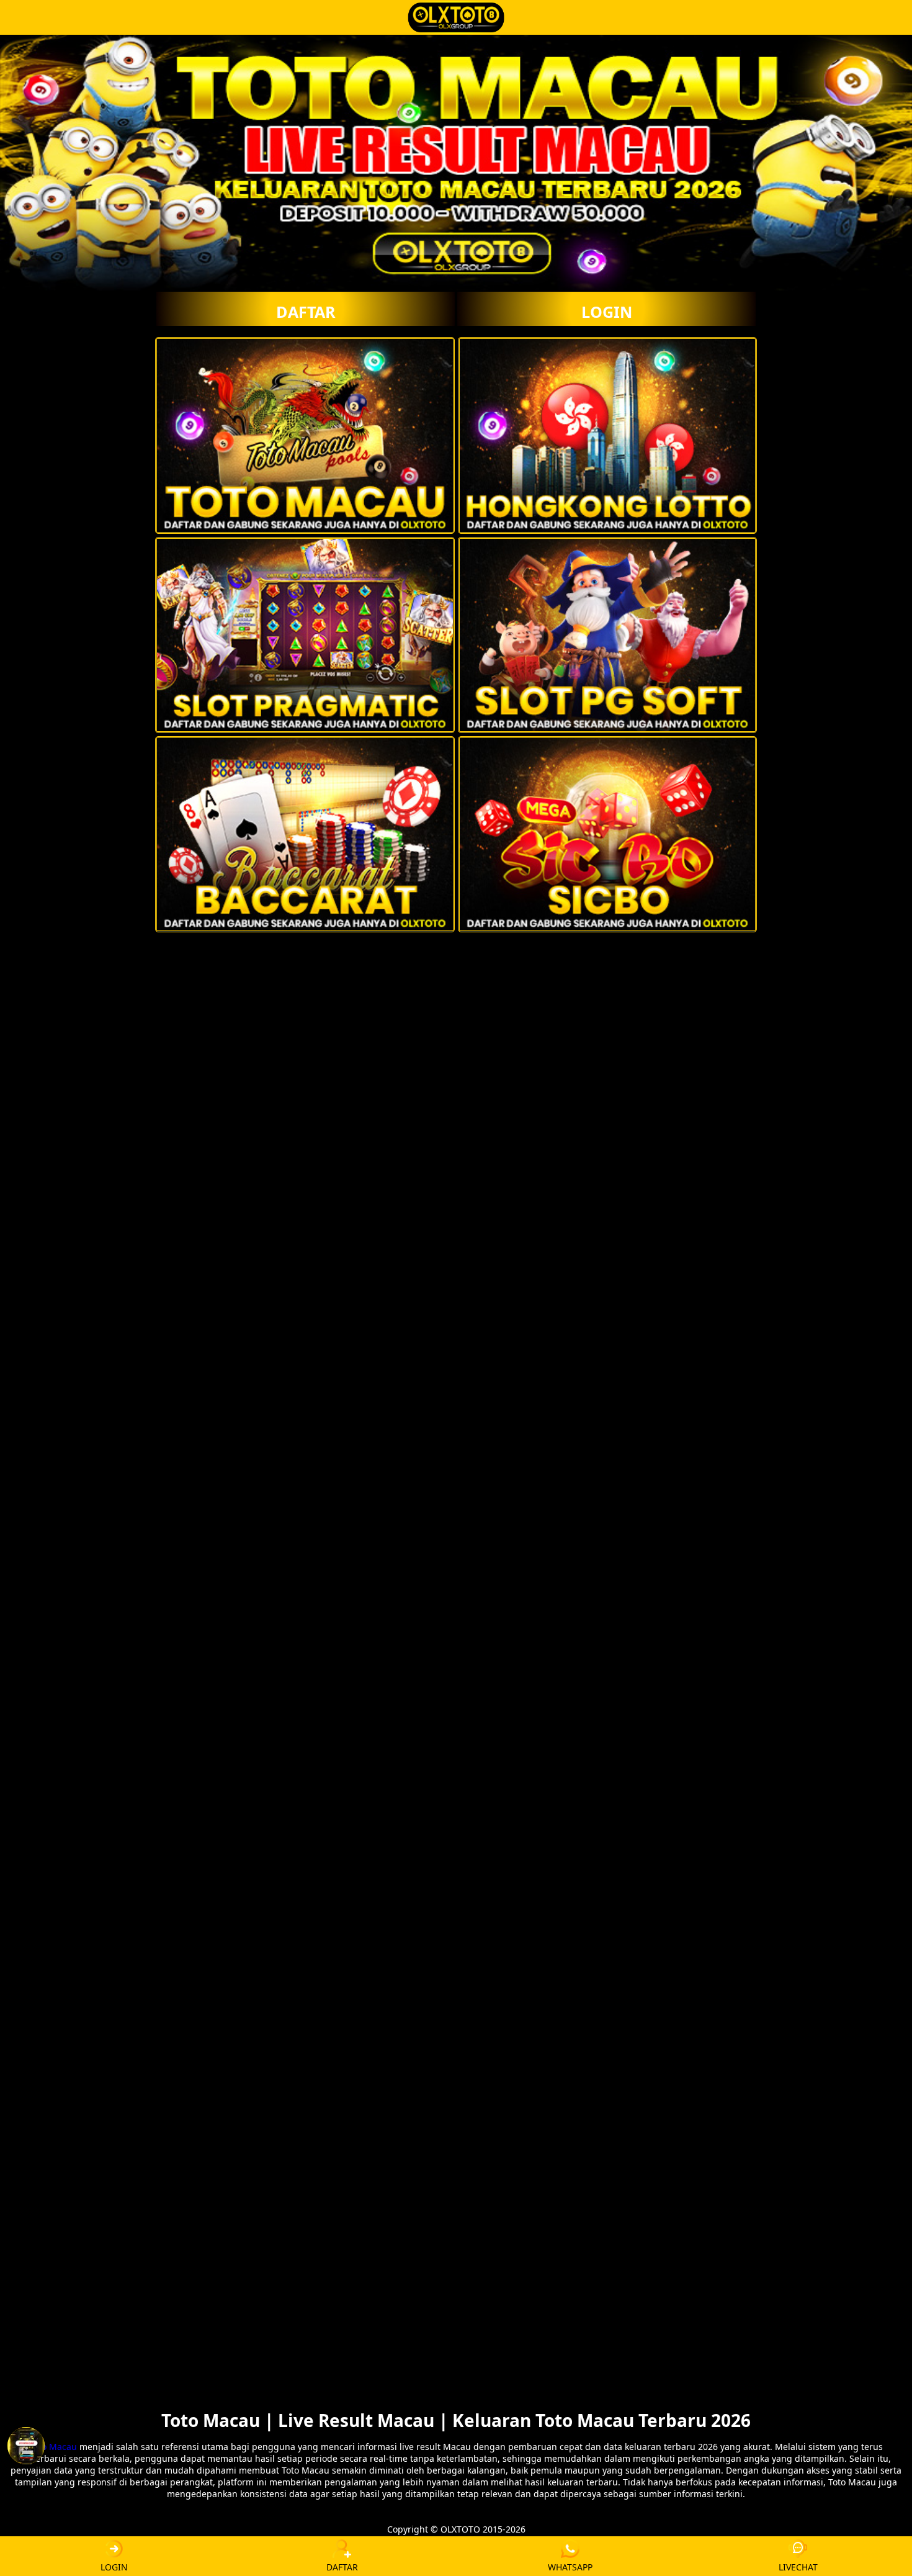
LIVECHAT (798, 2567)
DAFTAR (306, 312)
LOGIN (607, 312)
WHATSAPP (570, 2567)
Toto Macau (53, 2447)
